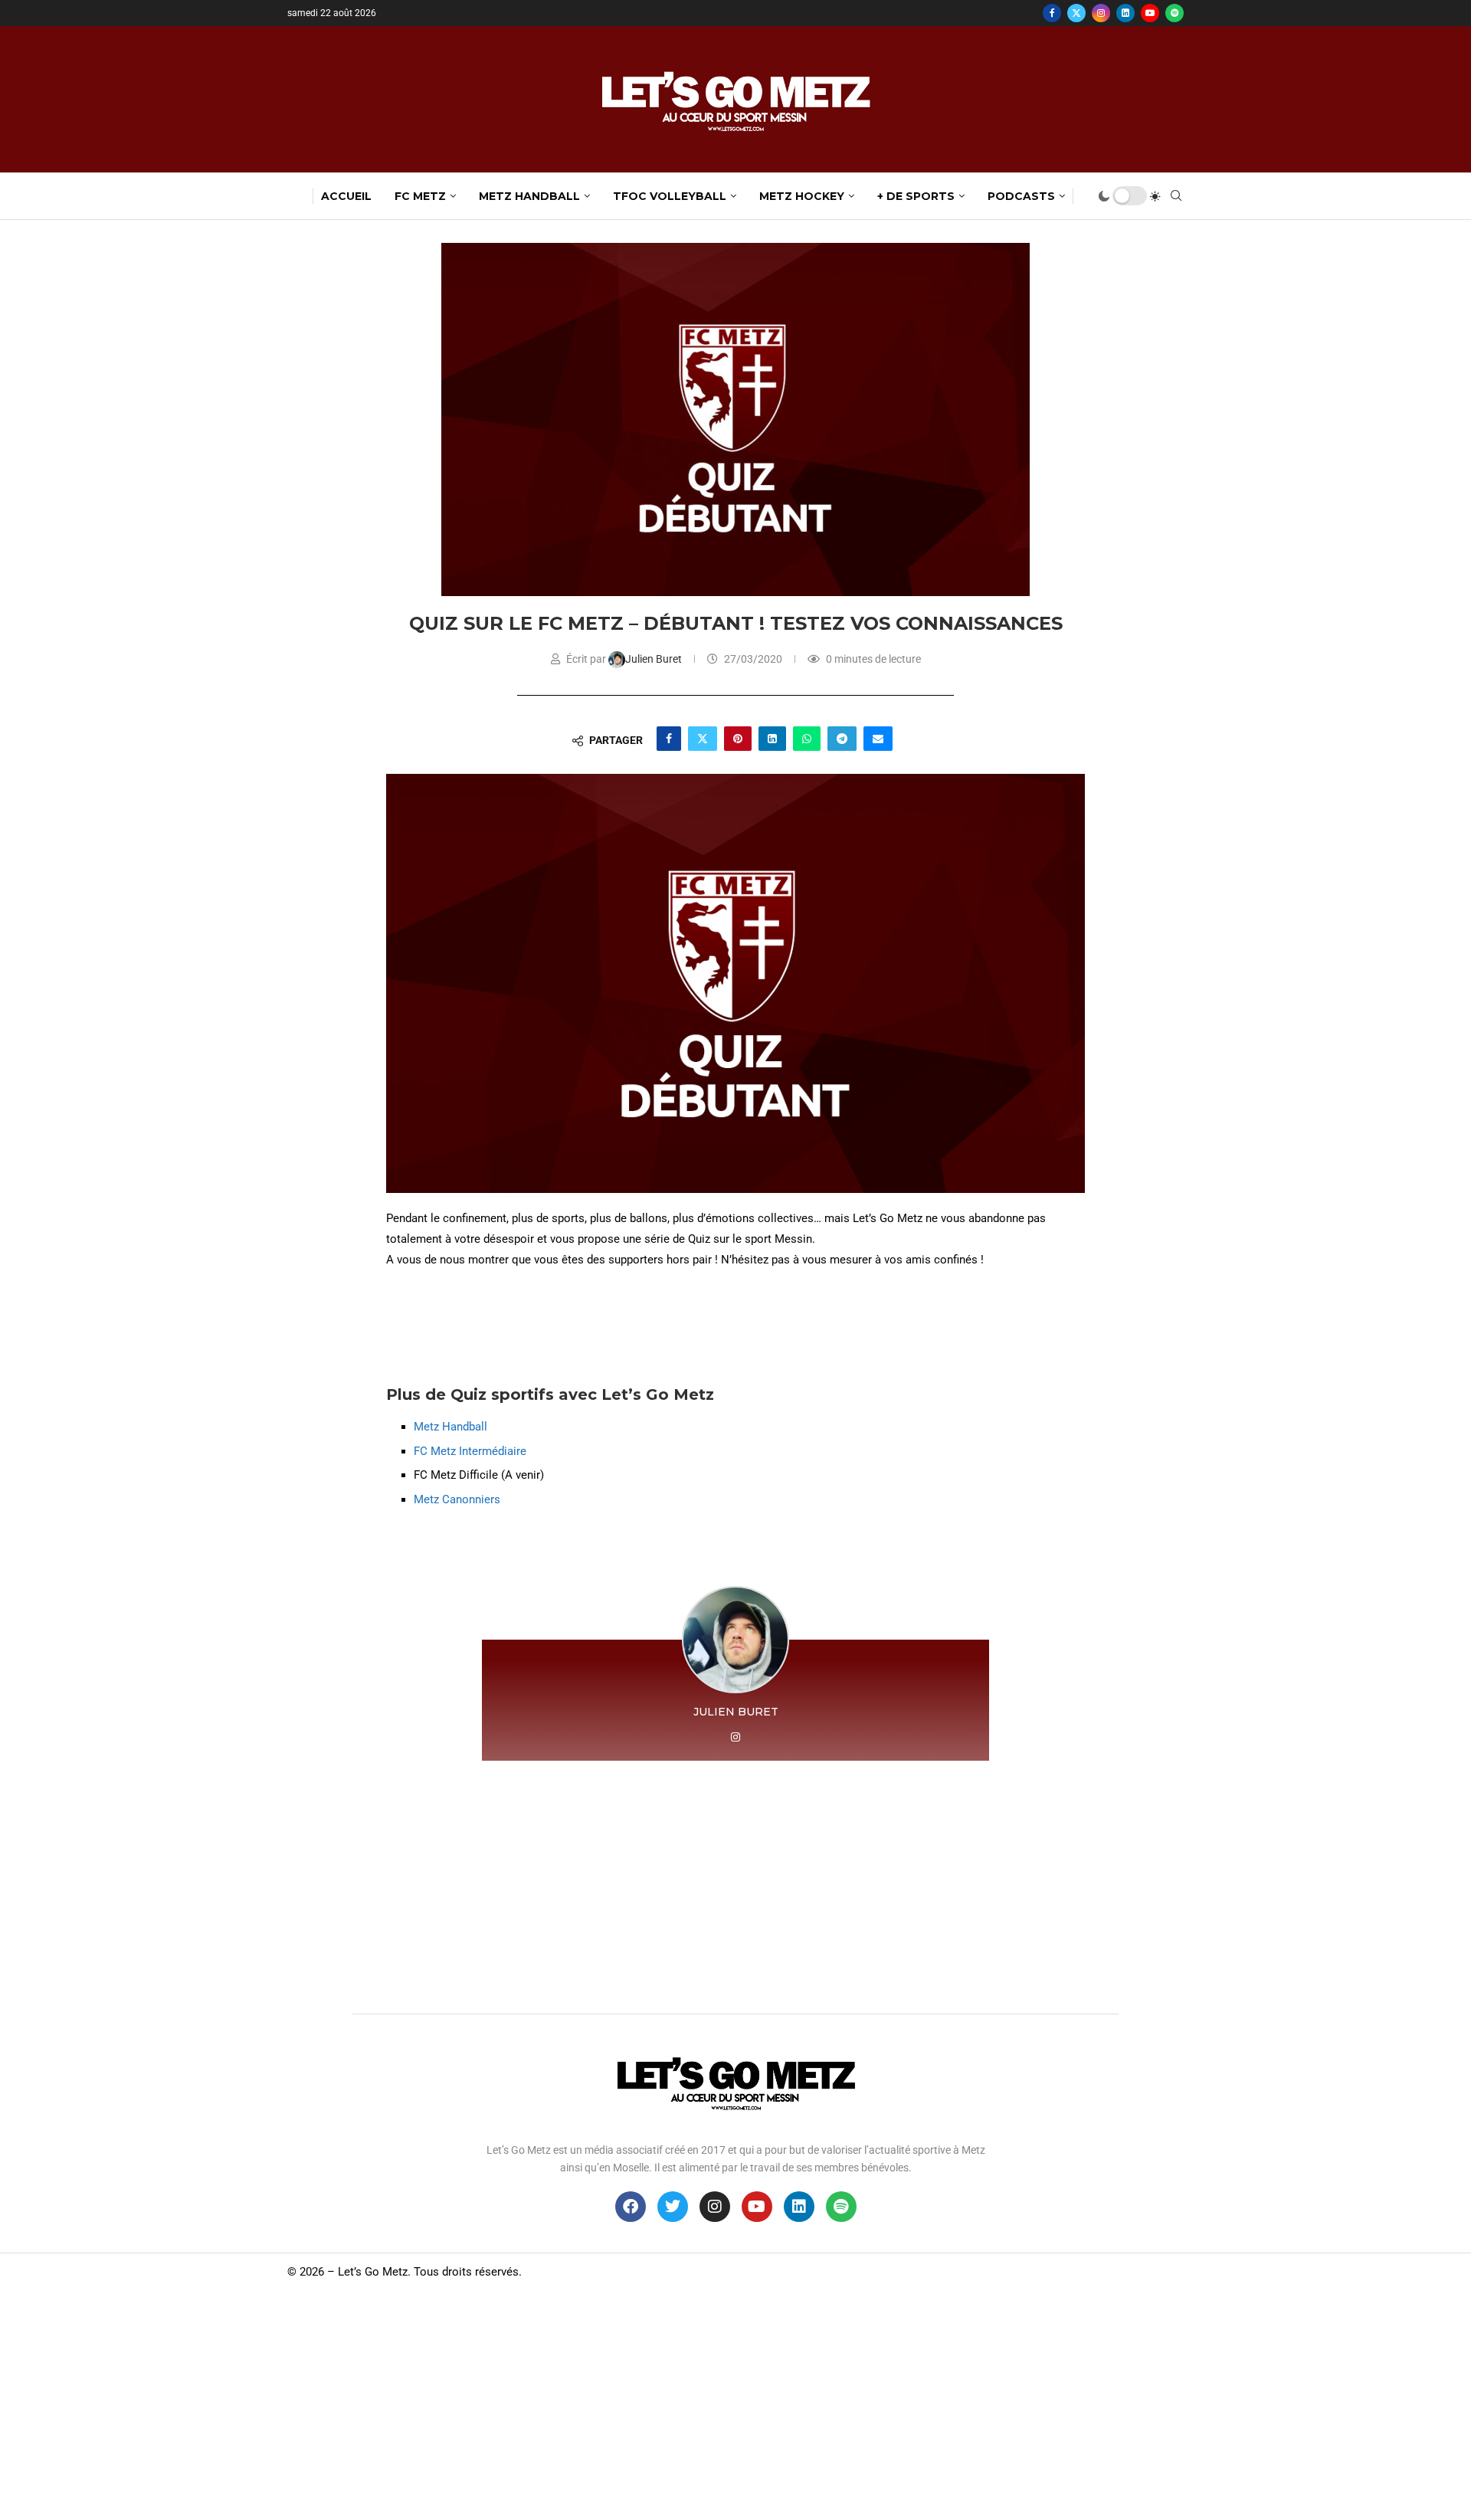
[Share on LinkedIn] (772, 739)
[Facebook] (1052, 13)
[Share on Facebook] (669, 739)
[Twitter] (1076, 13)
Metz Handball (450, 1427)
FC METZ (420, 196)
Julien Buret (655, 659)
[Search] (1176, 196)
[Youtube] (1150, 13)
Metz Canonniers (459, 1499)
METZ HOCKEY (802, 196)
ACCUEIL (346, 196)
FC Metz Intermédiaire (470, 1451)
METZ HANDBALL (529, 196)
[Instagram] (1101, 13)
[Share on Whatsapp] (807, 739)
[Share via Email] (878, 739)
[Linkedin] (1125, 13)
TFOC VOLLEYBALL (670, 196)
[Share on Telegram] (842, 739)
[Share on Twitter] (703, 739)
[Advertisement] (735, 1883)
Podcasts (1021, 196)
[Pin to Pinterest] (738, 739)
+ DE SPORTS (916, 196)
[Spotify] (1175, 13)
